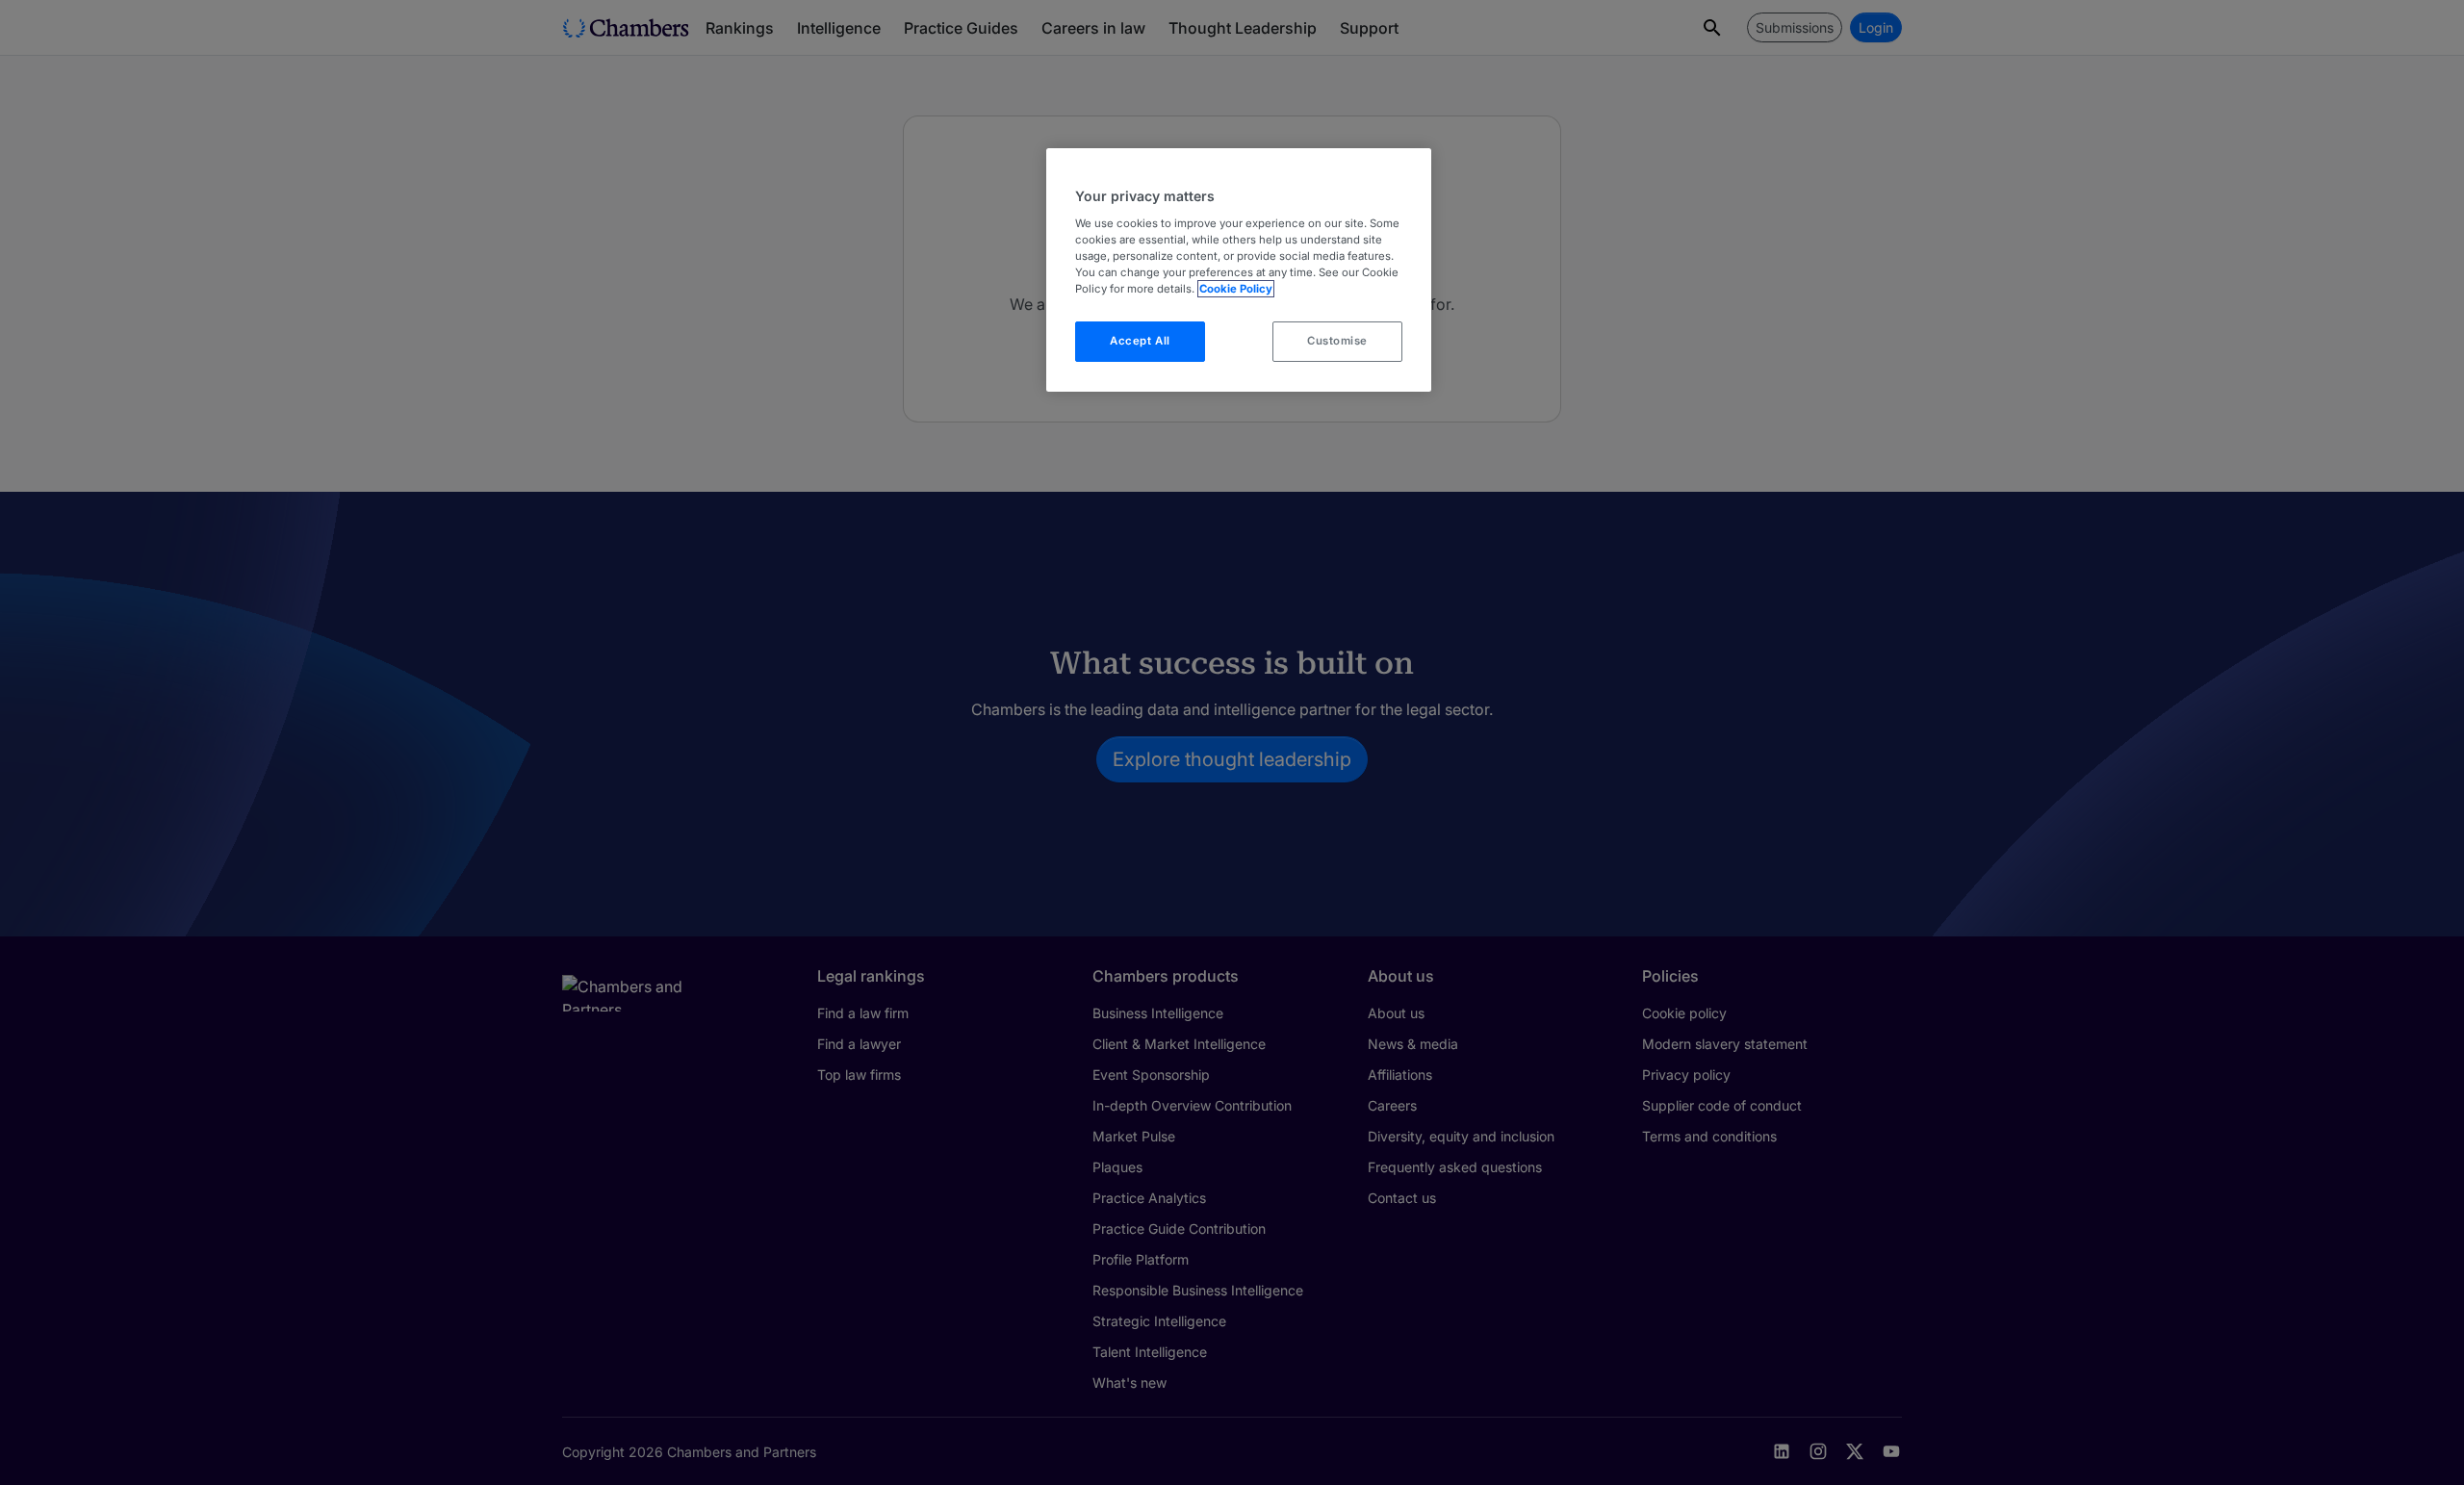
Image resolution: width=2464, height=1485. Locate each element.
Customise (1337, 341)
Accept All (1140, 341)
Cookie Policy (1236, 289)
